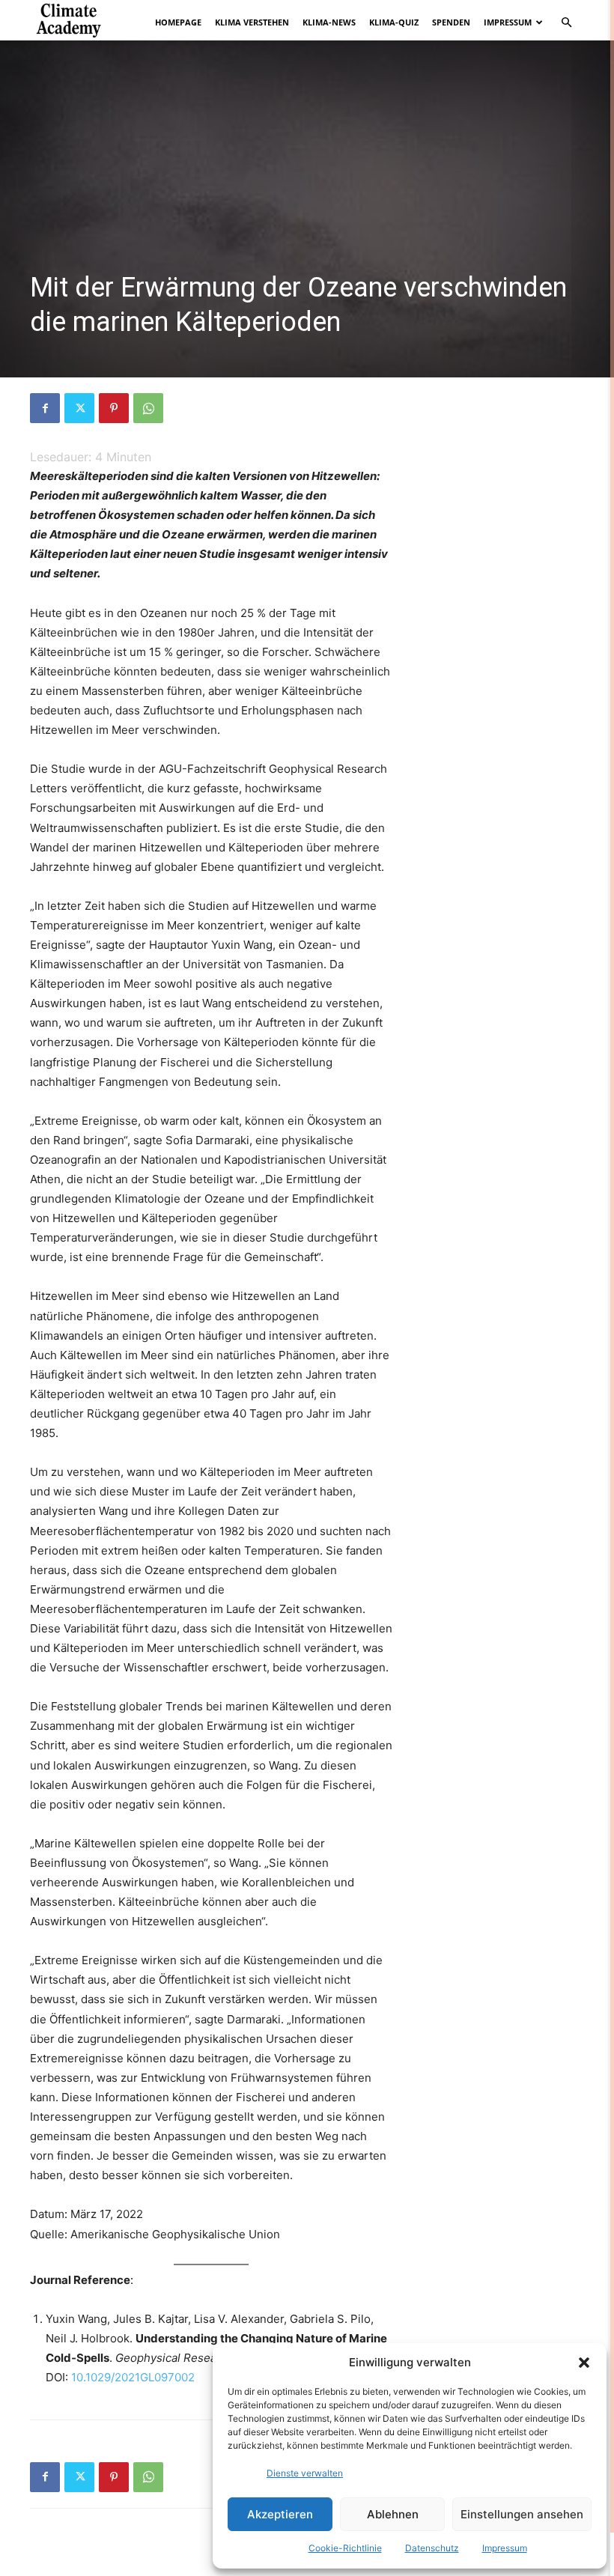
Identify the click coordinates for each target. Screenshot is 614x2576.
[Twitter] (79, 408)
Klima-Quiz (394, 22)
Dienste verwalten (305, 2473)
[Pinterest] (114, 408)
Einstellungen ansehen (522, 2514)
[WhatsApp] (148, 408)
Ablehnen (393, 2514)
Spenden (451, 22)
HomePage (178, 22)
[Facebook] (45, 408)
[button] (584, 2363)
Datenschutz (432, 2548)
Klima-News (329, 22)
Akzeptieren (280, 2514)
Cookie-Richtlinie (345, 2548)
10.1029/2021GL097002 (133, 2377)
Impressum (505, 2548)
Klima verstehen (252, 22)
